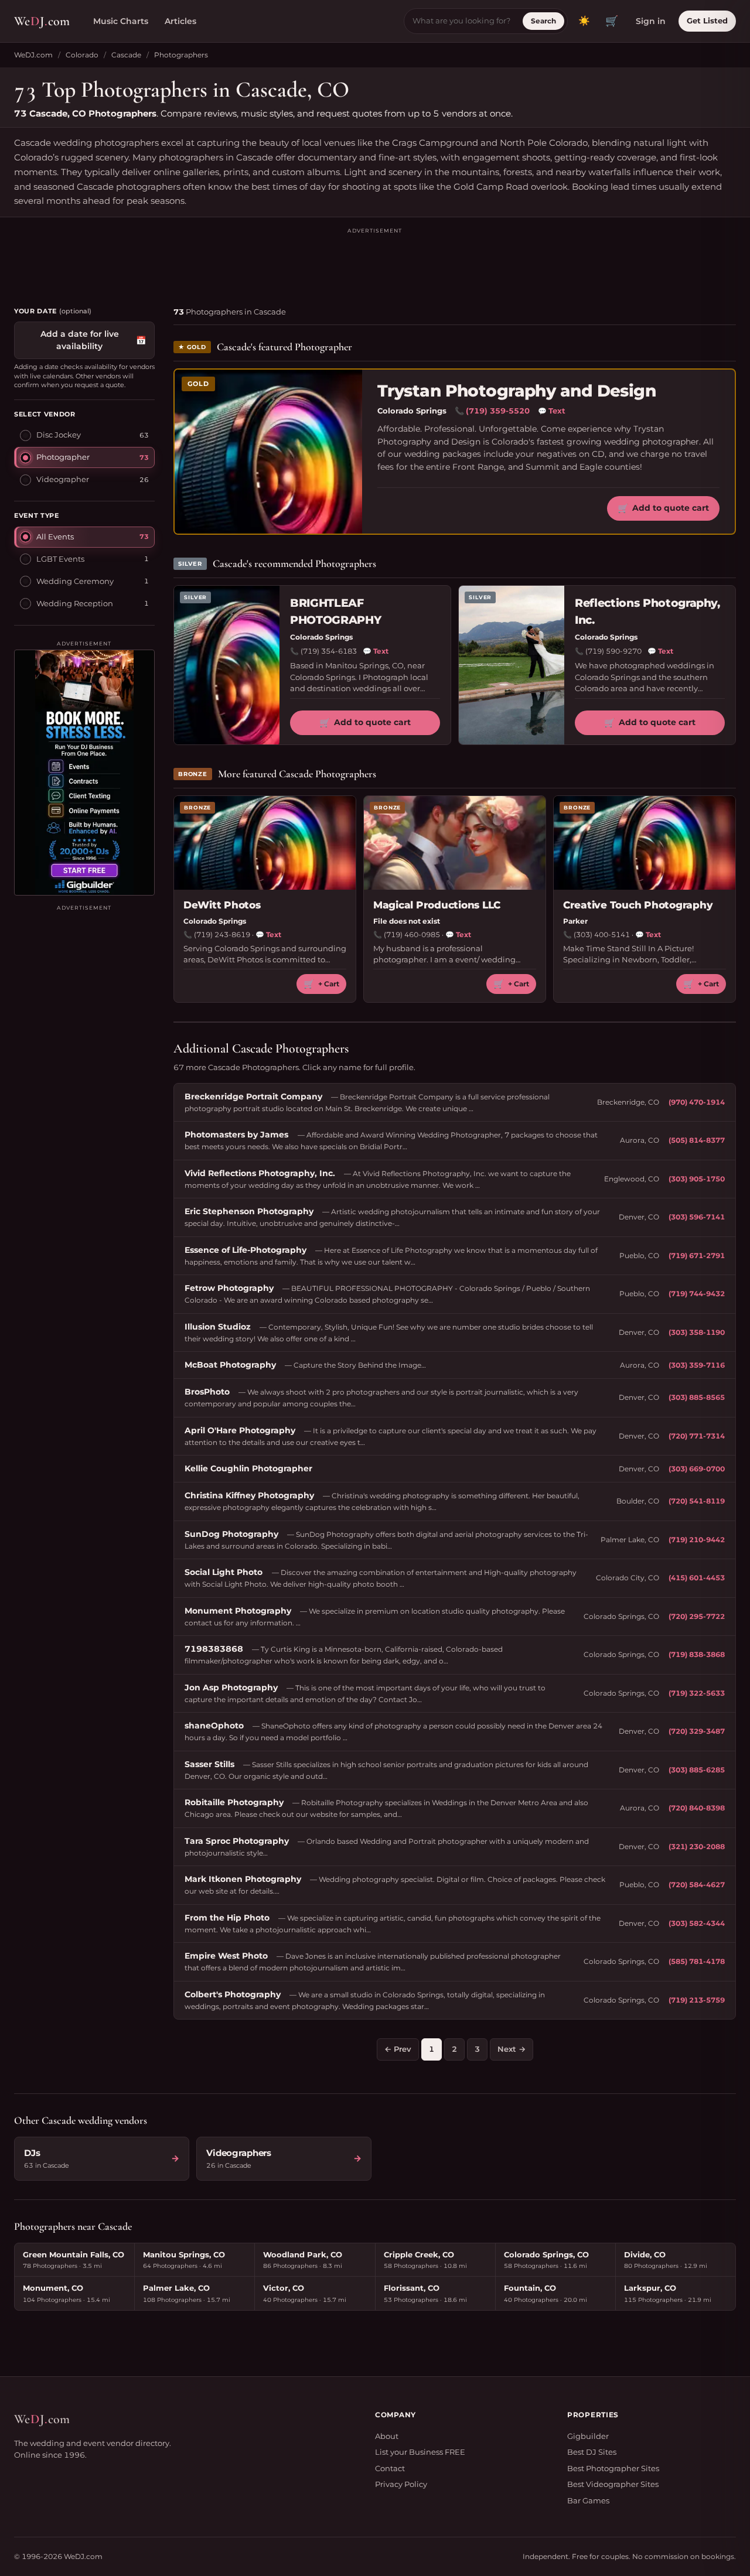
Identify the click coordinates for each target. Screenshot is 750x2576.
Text (552, 411)
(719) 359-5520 (498, 411)
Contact (390, 2468)
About (387, 2436)
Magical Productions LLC (437, 905)
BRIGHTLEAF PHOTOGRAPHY (335, 611)
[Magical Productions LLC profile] (455, 843)
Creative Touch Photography (638, 905)
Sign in (651, 21)
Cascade (126, 55)
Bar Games (588, 2500)
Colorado (82, 55)
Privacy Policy (401, 2484)
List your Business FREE (420, 2452)
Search (543, 21)
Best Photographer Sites (613, 2468)
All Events (55, 536)
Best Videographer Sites (613, 2484)
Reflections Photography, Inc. (647, 611)
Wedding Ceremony (75, 580)
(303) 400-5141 (602, 935)
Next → (512, 2049)
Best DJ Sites (592, 2452)
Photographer (63, 457)
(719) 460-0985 (412, 935)
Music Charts (121, 21)
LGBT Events (60, 558)
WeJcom (42, 21)
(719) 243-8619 (222, 935)
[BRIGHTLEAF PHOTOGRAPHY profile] (227, 665)
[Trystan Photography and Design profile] (268, 452)
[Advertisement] (375, 262)
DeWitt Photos (222, 905)
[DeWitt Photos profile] (265, 843)
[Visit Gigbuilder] (84, 773)
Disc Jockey (59, 435)
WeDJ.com (33, 55)
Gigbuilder (588, 2436)
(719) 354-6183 (329, 651)
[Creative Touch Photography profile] (645, 843)
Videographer (63, 479)
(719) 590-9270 (613, 651)
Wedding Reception (75, 603)
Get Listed (707, 21)
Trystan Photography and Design (517, 391)
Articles (180, 21)
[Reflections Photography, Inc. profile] (512, 665)
